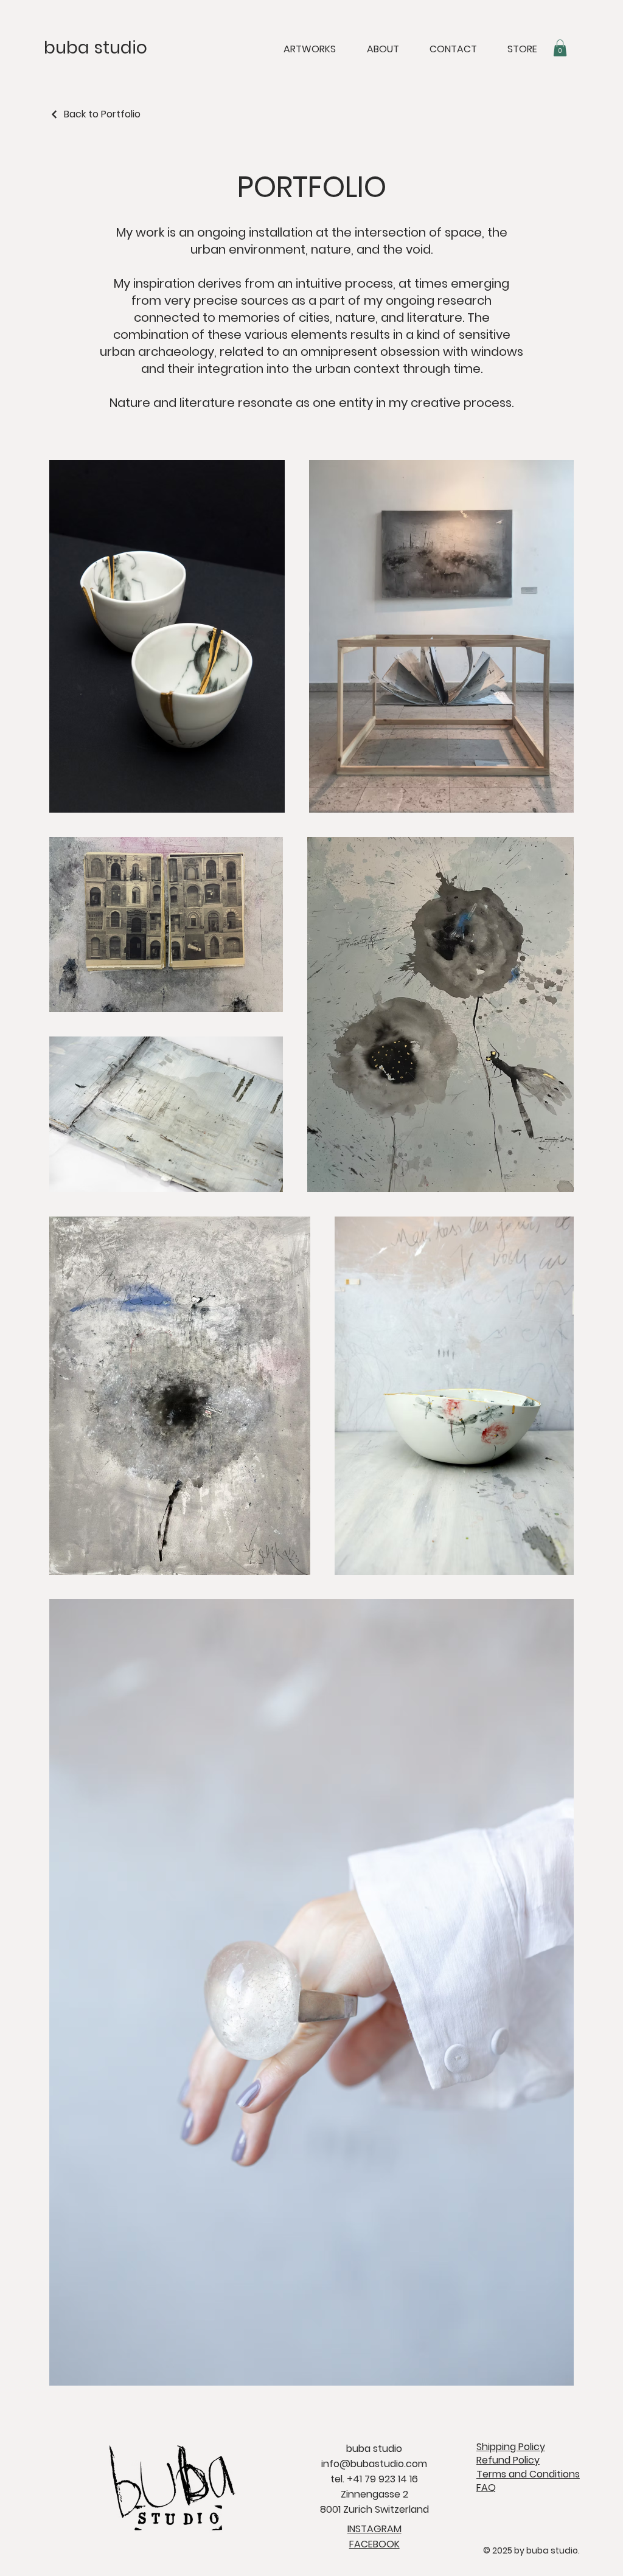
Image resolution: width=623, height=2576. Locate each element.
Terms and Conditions (528, 2474)
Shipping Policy (511, 2447)
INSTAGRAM (374, 2529)
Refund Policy (508, 2460)
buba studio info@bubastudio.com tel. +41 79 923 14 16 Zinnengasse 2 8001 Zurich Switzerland (374, 2479)
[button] (560, 48)
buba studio (96, 48)
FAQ (486, 2487)
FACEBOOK (374, 2544)
